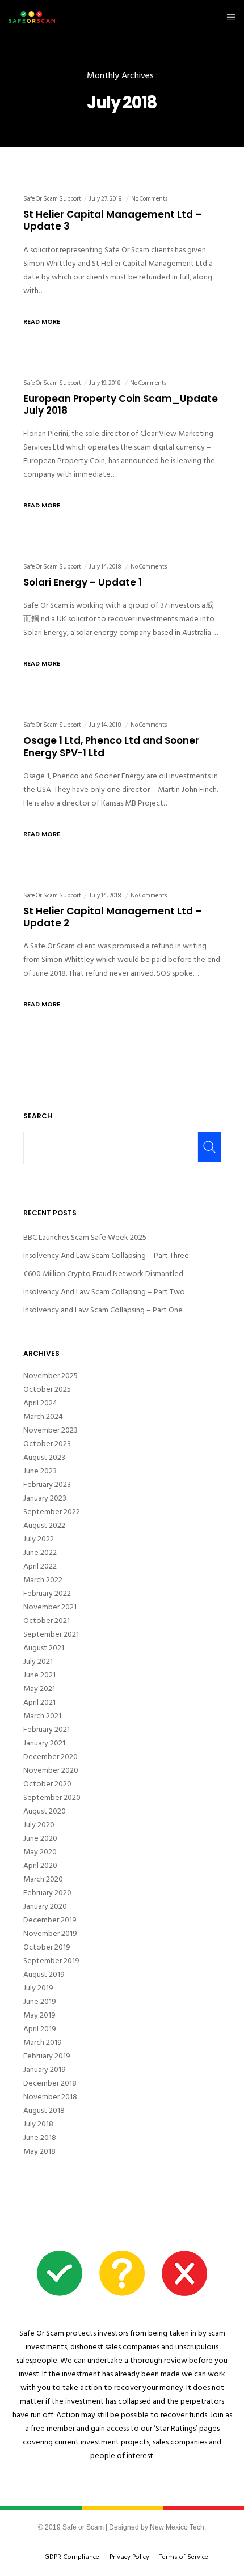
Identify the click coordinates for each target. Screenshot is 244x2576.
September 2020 (52, 1798)
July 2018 (38, 2124)
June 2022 (40, 1553)
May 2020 (40, 1852)
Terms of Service (184, 2557)
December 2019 (50, 1920)
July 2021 (38, 1662)
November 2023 (51, 1430)
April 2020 (40, 1866)
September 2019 (51, 1961)
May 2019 (39, 2015)
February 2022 (47, 1594)
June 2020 (40, 1838)
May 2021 (39, 1689)
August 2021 (44, 1648)
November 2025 (51, 1376)
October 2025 (47, 1389)
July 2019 (38, 1988)
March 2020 (43, 1879)
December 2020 (51, 1757)
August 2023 (44, 1458)
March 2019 (43, 2043)
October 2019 (47, 1947)
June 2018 (40, 2138)
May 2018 (39, 2151)
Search (38, 1116)
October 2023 (47, 1444)
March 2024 (43, 1417)
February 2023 (47, 1485)
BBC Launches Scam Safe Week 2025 (85, 1237)
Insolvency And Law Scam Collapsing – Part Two (104, 1292)
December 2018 (50, 2083)
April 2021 (39, 1702)
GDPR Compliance (72, 2557)
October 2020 (47, 1784)
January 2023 (45, 1498)
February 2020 (47, 1893)
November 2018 (50, 2097)
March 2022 (43, 1580)
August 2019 (44, 1975)
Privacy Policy (129, 2557)
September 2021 (51, 1634)
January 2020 (45, 1906)
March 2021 (42, 1716)
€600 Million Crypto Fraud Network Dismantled (103, 1274)
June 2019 (40, 2002)
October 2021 (47, 1621)
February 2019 (47, 2056)
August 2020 (45, 1811)
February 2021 (47, 1730)
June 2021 (39, 1675)
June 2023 (40, 1471)
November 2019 (50, 1934)
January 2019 (45, 2070)
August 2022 (44, 1526)
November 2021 (50, 1607)
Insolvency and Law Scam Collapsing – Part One (103, 1310)
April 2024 (40, 1403)
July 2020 (39, 1825)
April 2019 (40, 2029)
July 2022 (39, 1539)
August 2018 (44, 2111)
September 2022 (52, 1512)
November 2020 (51, 1770)
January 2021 (44, 1743)
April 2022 (40, 1566)
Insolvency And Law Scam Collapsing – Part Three (106, 1255)
